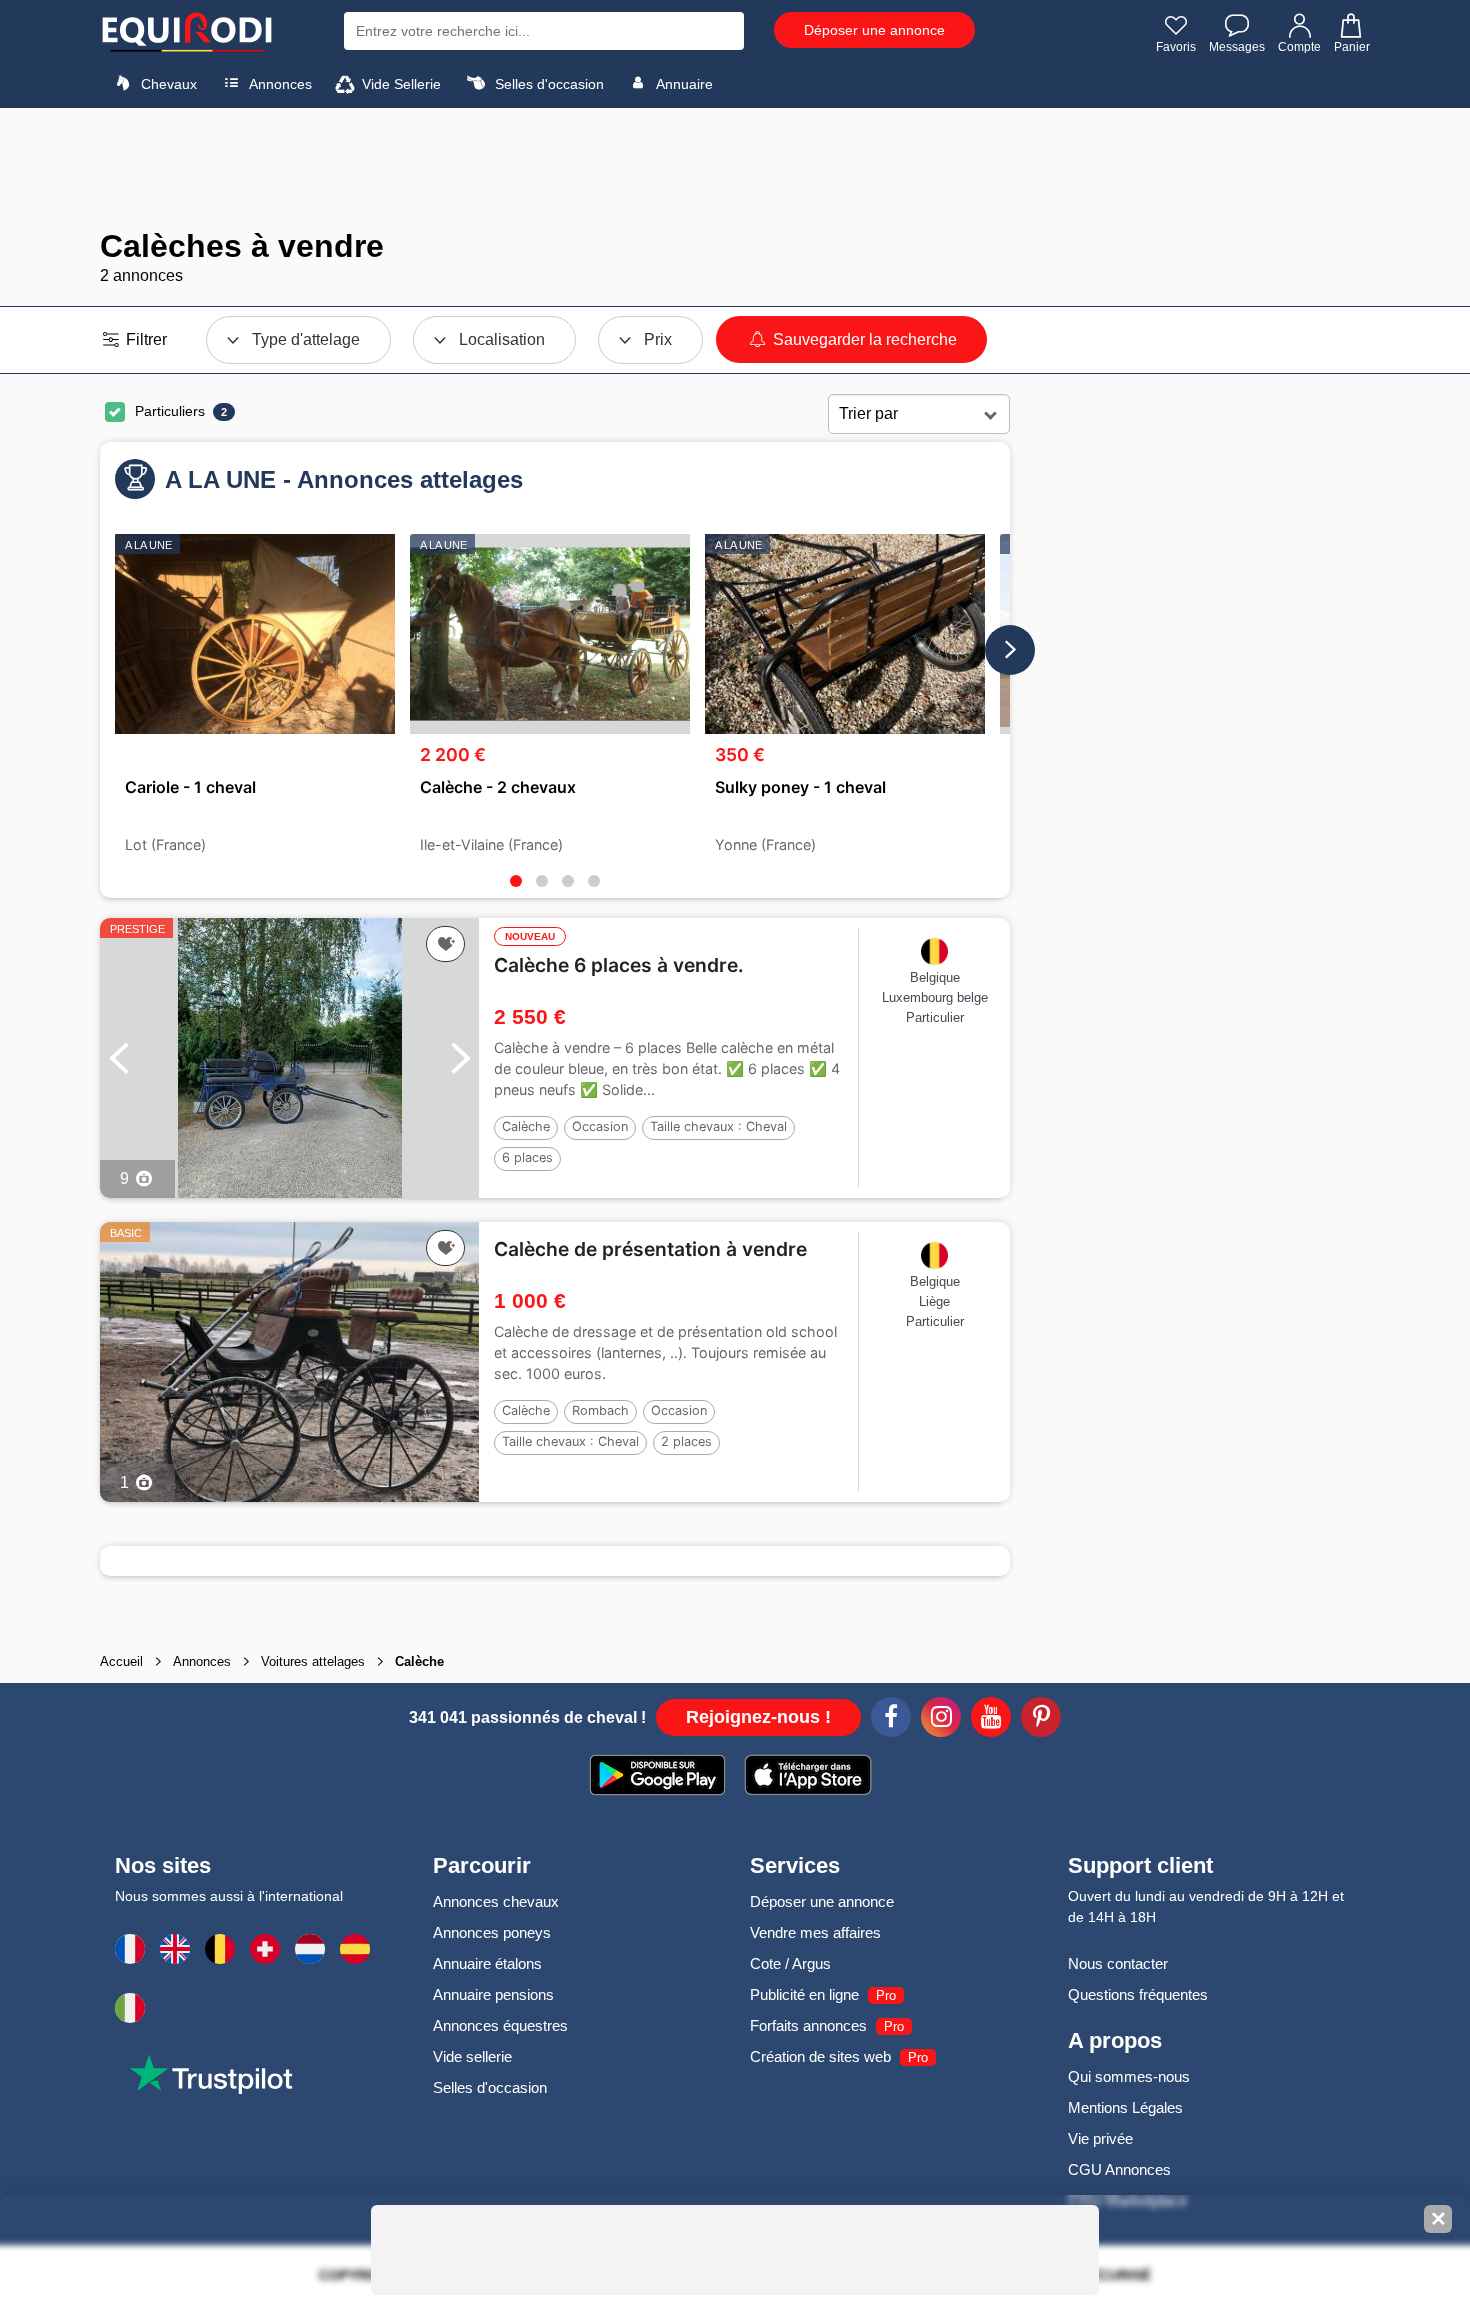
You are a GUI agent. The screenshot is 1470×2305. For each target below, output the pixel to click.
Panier (1352, 47)
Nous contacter (1118, 1963)
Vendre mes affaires (815, 1932)
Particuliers (170, 411)
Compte (1299, 47)
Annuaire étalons (487, 1963)
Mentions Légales (1125, 2107)
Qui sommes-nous (1129, 2076)
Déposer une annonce (874, 30)
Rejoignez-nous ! (758, 1717)
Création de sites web (820, 2056)
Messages (1237, 47)
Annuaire (683, 84)
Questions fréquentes (1138, 1994)
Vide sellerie (472, 2056)
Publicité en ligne (804, 1994)
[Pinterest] (1041, 1720)
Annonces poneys (492, 1932)
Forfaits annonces (808, 2025)
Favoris (1176, 47)
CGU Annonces (1119, 2169)
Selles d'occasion (547, 84)
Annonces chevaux (496, 1901)
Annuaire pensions (493, 1994)
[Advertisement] (735, 168)
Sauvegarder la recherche (863, 339)
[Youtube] (991, 1720)
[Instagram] (941, 1720)
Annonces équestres (500, 2025)
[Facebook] (891, 1720)
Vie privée (1100, 2138)
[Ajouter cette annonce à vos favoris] (445, 944)
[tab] (516, 881)
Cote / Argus (790, 1963)
